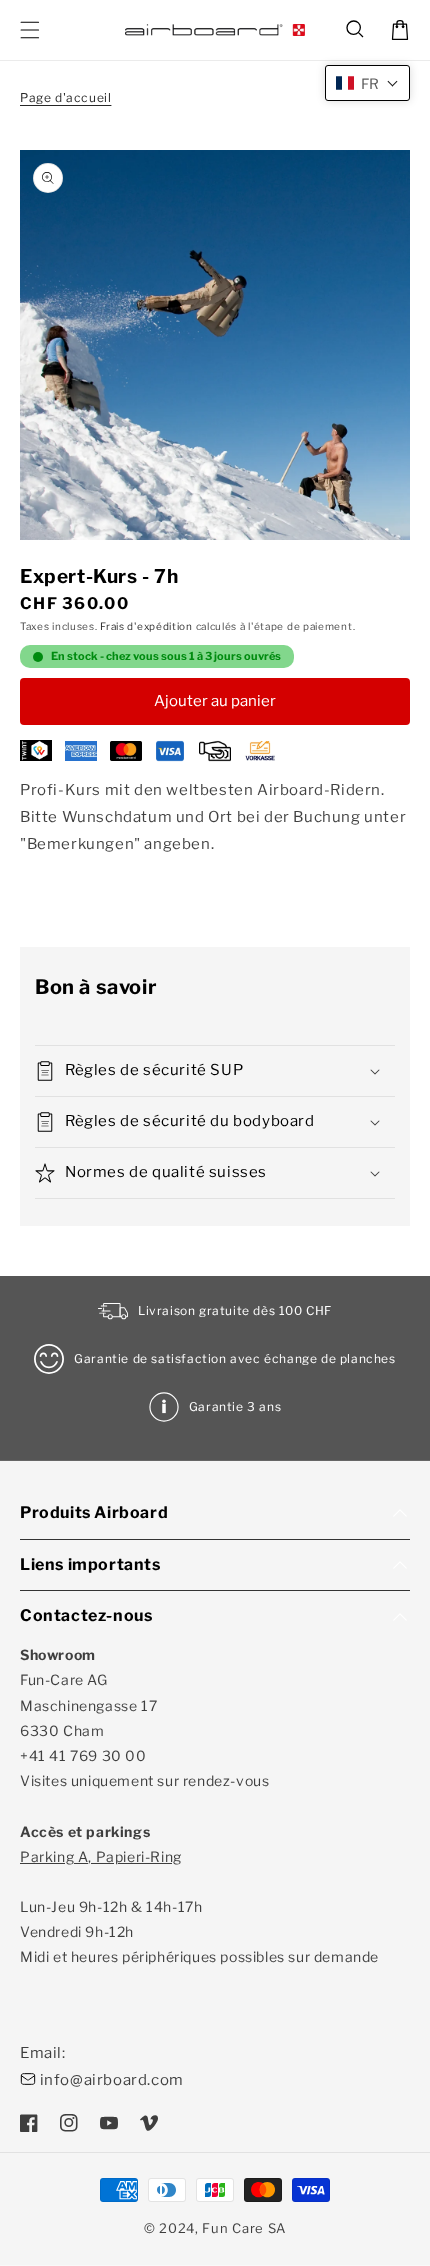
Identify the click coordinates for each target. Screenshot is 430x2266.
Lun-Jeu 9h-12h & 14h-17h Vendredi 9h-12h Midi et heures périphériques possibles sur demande (199, 1907)
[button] (356, 30)
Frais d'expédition (146, 626)
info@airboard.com (112, 2080)
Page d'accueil (65, 97)
